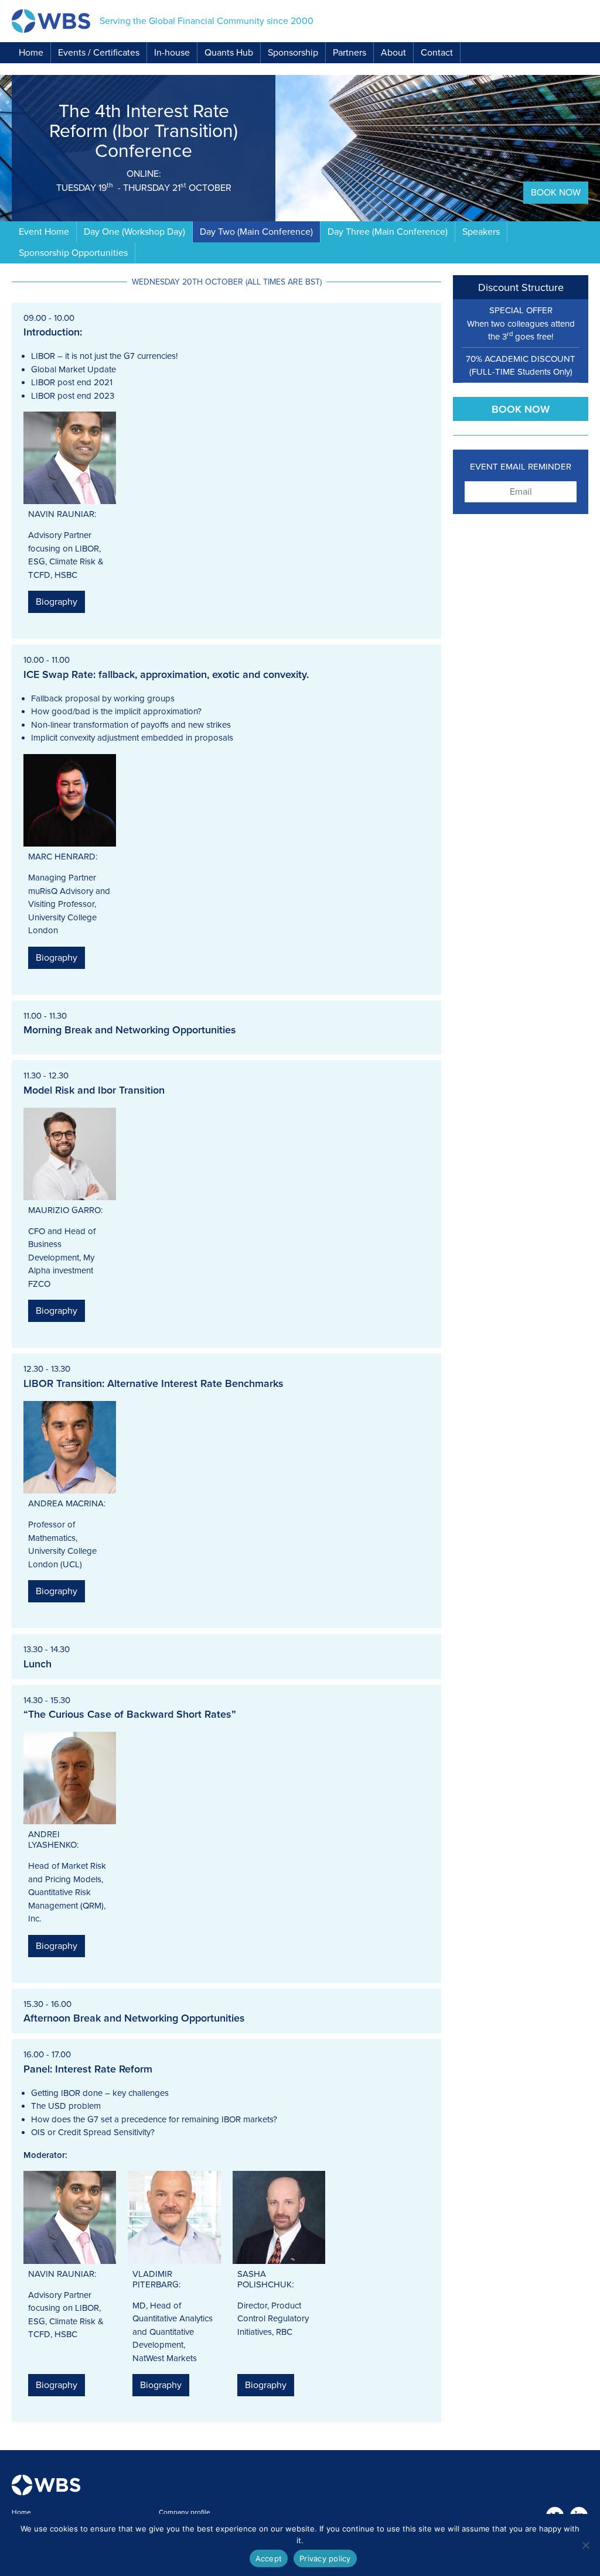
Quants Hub (229, 53)
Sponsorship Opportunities (73, 253)
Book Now (556, 193)
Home (31, 53)
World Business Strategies (51, 21)
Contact (437, 53)
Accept (269, 2558)
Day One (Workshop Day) (134, 232)
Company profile (185, 2512)
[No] (585, 2545)
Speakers (481, 232)
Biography (57, 602)
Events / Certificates (99, 53)
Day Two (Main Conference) (256, 232)
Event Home (44, 232)
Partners (350, 53)
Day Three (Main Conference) (388, 232)
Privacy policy (325, 2558)
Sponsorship (293, 53)
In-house (172, 53)
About (393, 53)
